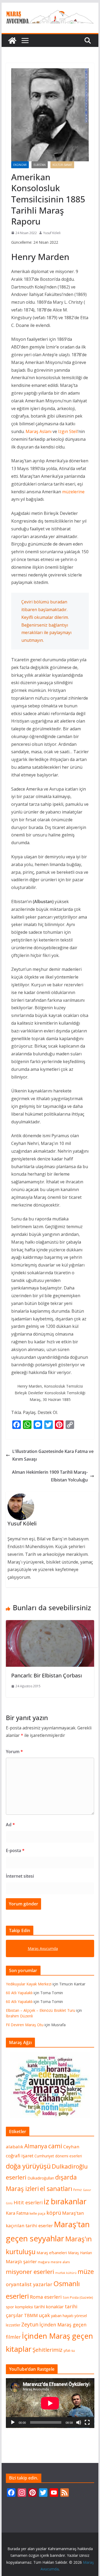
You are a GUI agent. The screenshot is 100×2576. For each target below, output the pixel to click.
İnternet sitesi (20, 1876)
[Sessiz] (79, 2422)
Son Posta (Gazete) (78, 2297)
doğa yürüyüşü (28, 2166)
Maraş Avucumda (43, 1948)
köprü (54, 2213)
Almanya (36, 2146)
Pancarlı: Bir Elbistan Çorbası (47, 1675)
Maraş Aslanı (39, 431)
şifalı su (69, 2351)
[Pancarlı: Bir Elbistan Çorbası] (50, 1624)
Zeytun (30, 2324)
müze (86, 2271)
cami (55, 2146)
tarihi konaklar (49, 2307)
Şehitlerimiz (47, 2350)
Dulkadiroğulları (41, 2178)
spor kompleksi (19, 2307)
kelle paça (37, 2214)
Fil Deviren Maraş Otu (25, 2025)
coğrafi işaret (20, 2156)
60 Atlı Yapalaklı (19, 1993)
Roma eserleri (46, 2297)
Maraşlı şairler (21, 2261)
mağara (44, 2262)
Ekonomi (20, 165)
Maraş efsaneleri (52, 2253)
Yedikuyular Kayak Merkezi (29, 1984)
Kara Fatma (17, 2213)
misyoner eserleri (30, 2272)
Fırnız (78, 2190)
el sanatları (56, 2189)
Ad (10, 1825)
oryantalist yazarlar (29, 2284)
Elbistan (40, 165)
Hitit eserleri (28, 2202)
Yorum (14, 1752)
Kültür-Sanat (62, 165)
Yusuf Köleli (52, 233)
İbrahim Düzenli (19, 2016)
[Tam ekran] (87, 2422)
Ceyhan (71, 2147)
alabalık (15, 2147)
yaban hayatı (62, 2315)
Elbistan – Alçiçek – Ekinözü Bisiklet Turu (41, 2010)
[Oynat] (13, 2422)
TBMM (31, 2315)
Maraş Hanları (80, 2253)
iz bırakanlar (65, 2201)
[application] (50, 2403)
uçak (44, 2315)
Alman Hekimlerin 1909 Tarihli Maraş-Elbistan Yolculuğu (50, 1476)
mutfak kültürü (66, 2273)
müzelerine (73, 492)
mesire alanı (60, 2262)
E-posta (15, 1850)
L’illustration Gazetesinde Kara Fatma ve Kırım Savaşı (53, 1455)
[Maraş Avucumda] (12, 41)
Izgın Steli (68, 431)
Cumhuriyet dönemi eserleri (58, 2156)
